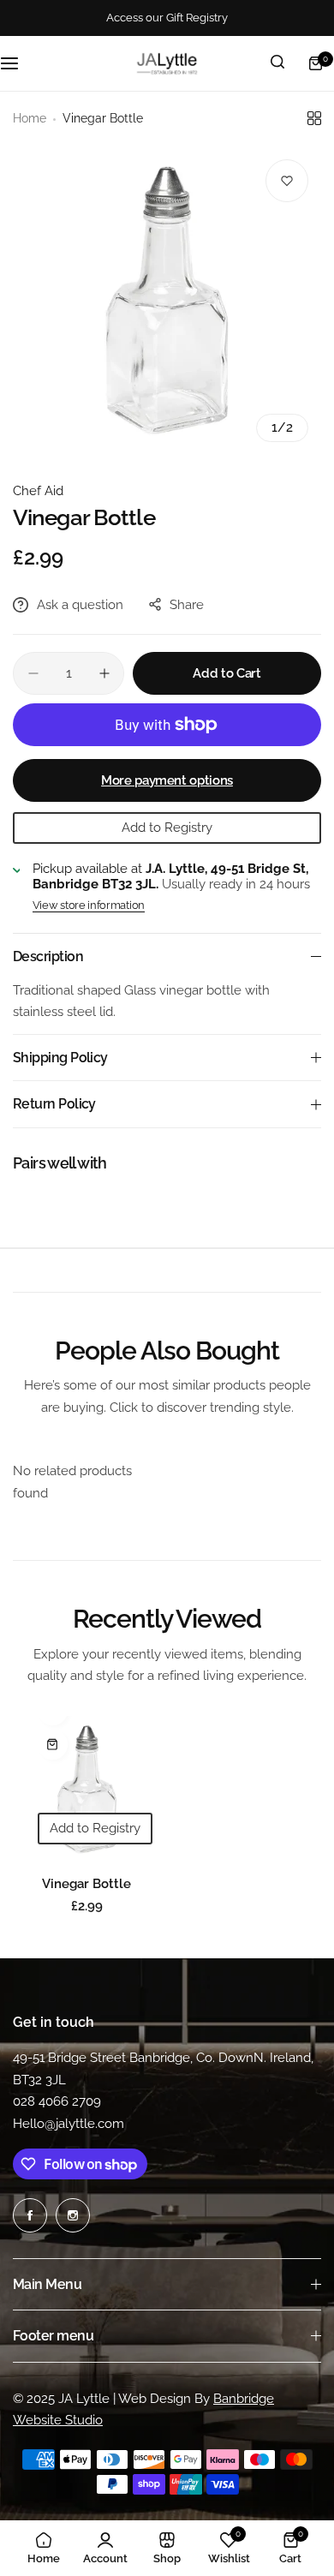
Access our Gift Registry (167, 18)
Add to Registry (167, 828)
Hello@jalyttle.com (69, 2124)
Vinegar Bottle (86, 1884)
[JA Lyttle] (167, 63)
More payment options (167, 780)
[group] (167, 301)
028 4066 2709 (57, 2101)
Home (30, 118)
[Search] (277, 63)
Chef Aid (38, 491)
